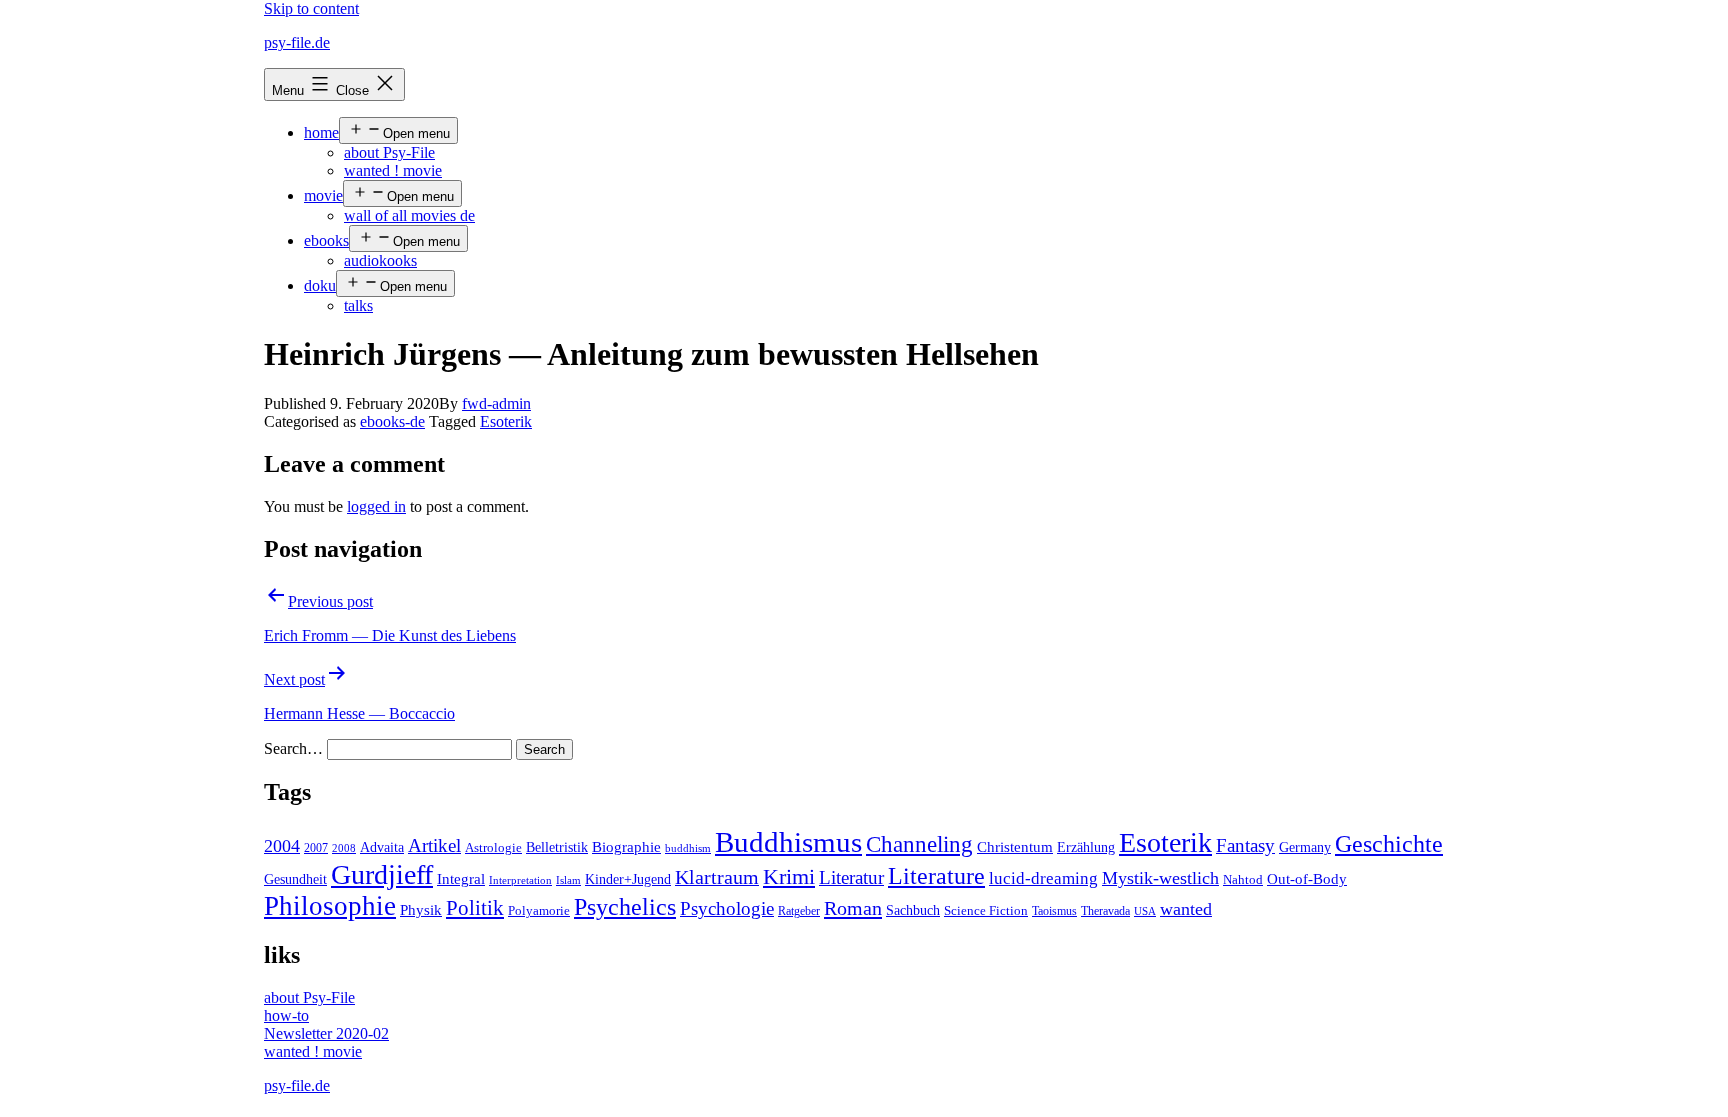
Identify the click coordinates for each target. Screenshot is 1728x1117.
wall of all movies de (409, 215)
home (321, 132)
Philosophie (330, 906)
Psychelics (625, 906)
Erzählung (1086, 847)
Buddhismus (788, 842)
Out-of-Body (1307, 879)
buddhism (688, 848)
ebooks (326, 240)
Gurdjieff (382, 874)
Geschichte (1389, 843)
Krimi (789, 877)
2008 (344, 848)
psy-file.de (297, 42)
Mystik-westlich (1160, 878)
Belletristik (557, 847)
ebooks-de (392, 421)
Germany (1305, 847)
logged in (376, 506)
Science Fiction (986, 911)
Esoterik (506, 421)
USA (1145, 911)
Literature (936, 875)
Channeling (919, 844)
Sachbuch (913, 910)
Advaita (382, 847)
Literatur (851, 877)
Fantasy (1245, 845)
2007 (316, 848)
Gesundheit (295, 879)
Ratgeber (799, 911)
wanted (1186, 909)
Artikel (434, 846)
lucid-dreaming (1043, 878)
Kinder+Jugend (628, 879)
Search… (293, 748)
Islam (568, 880)
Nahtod (1243, 880)
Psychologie (727, 909)
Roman (853, 908)
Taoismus (1054, 911)
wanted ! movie (393, 170)
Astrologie (493, 848)
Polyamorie (539, 911)
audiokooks (380, 260)
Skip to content (311, 8)
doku (320, 285)
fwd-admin (496, 403)
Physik (421, 910)
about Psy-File (389, 152)
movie (323, 195)
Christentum (1015, 847)
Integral (461, 879)
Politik (475, 908)
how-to (286, 1015)
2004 (282, 846)
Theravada (1105, 911)
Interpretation (520, 880)
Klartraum (717, 877)
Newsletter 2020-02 (326, 1033)
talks (358, 305)
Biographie (626, 847)
